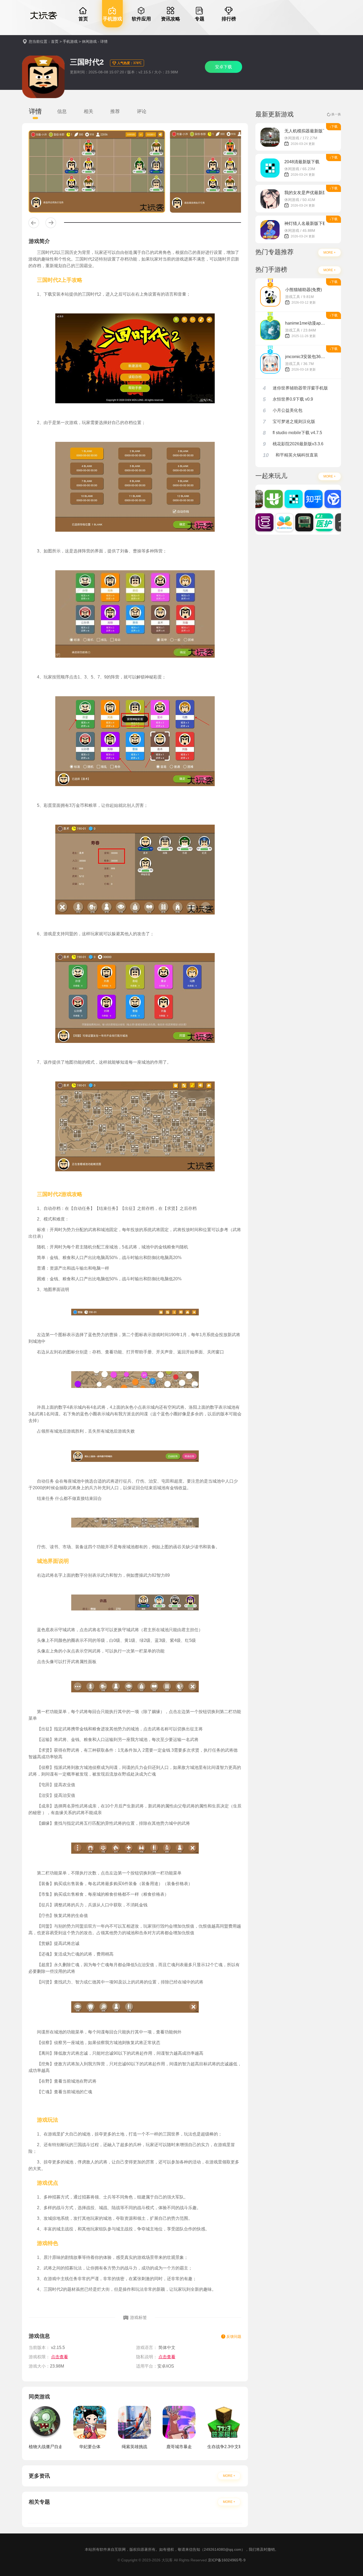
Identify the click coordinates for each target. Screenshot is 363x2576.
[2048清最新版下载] (281, 499)
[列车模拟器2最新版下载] (291, 522)
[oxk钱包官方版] (340, 499)
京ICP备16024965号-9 (227, 2560)
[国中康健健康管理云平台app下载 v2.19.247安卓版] (271, 522)
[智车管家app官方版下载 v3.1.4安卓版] (320, 499)
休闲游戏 (89, 41)
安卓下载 (223, 67)
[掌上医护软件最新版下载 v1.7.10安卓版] (311, 522)
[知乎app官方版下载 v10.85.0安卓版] (301, 499)
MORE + (229, 2476)
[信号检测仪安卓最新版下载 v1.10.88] (331, 522)
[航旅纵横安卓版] (261, 499)
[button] (34, 223)
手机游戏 (70, 41)
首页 (55, 41)
